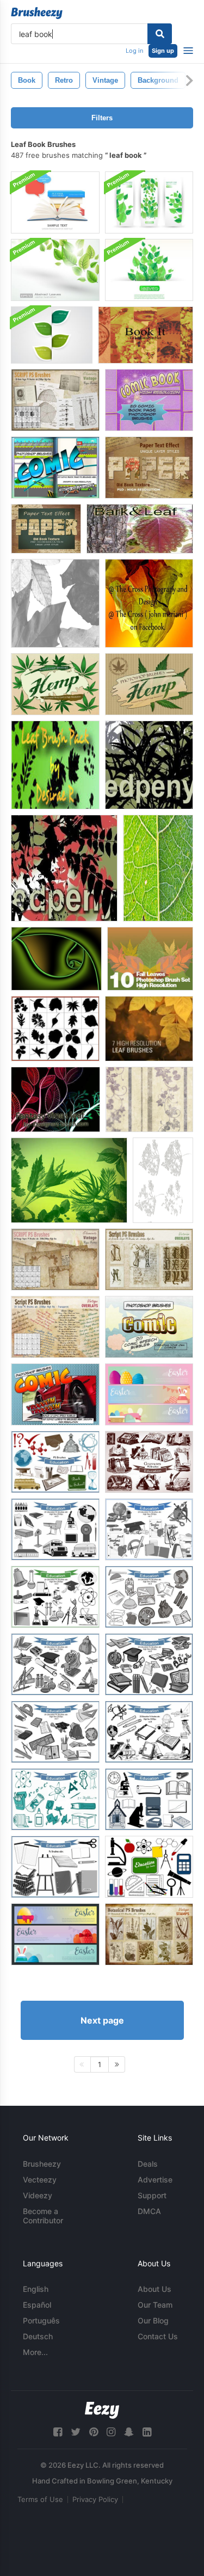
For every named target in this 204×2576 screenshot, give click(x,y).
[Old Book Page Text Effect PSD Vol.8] (149, 468)
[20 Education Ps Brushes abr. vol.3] (55, 1529)
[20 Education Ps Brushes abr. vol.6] (149, 1664)
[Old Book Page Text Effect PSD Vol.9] (46, 529)
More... (35, 2352)
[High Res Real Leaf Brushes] (150, 959)
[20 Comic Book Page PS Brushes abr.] (149, 400)
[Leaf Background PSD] (55, 270)
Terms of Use (40, 2499)
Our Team (155, 2305)
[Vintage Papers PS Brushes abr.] (55, 1259)
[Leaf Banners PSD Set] (149, 202)
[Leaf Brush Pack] (55, 765)
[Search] (160, 34)
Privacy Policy (95, 2499)
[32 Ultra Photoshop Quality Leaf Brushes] (69, 1180)
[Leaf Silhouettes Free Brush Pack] (55, 1029)
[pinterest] (94, 2432)
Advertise (155, 2180)
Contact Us (158, 2336)
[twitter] (76, 2432)
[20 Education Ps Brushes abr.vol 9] (149, 1799)
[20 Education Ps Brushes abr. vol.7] (55, 1732)
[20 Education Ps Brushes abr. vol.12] (149, 1867)
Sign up (163, 51)
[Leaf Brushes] (55, 603)
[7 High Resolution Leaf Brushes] (149, 1029)
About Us (154, 2289)
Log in (134, 51)
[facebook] (58, 2432)
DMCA (149, 2211)
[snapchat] (129, 2432)
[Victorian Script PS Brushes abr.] (149, 1259)
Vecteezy (40, 2180)
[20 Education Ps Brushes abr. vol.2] (55, 1597)
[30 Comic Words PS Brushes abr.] (55, 1394)
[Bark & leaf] (140, 529)
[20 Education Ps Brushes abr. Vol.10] (55, 1799)
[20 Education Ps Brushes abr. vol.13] (55, 1462)
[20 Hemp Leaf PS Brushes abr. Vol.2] (55, 684)
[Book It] (146, 335)
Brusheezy (42, 2164)
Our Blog (153, 2320)
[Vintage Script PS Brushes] (55, 1327)
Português (41, 2320)
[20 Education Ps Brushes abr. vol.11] (55, 1867)
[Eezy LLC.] (102, 2410)
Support (152, 2195)
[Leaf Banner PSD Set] (52, 335)
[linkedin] (147, 2432)
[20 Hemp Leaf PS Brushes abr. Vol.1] (149, 684)
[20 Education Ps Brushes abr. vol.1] (149, 1529)
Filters (102, 118)
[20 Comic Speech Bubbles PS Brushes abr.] (149, 1327)
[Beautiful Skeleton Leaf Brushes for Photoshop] (163, 1180)
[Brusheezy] (37, 13)
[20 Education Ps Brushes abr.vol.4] (149, 1597)
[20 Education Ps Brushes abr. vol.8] (149, 1732)
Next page (102, 2020)
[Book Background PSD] (55, 202)
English (36, 2289)
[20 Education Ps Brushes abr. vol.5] (55, 1664)
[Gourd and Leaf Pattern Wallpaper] (149, 1099)
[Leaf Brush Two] (64, 868)
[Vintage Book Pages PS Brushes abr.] (55, 400)
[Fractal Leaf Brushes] (56, 959)
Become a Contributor (43, 2216)
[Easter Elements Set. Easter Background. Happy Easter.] (149, 1394)
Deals (148, 2164)
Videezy (38, 2195)
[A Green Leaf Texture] (158, 868)
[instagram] (111, 2432)
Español (37, 2305)
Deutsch (38, 2336)
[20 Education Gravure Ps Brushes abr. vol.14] (149, 1462)
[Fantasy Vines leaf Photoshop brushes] (55, 1099)
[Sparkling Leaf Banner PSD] (149, 270)
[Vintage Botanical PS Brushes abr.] (149, 1934)
